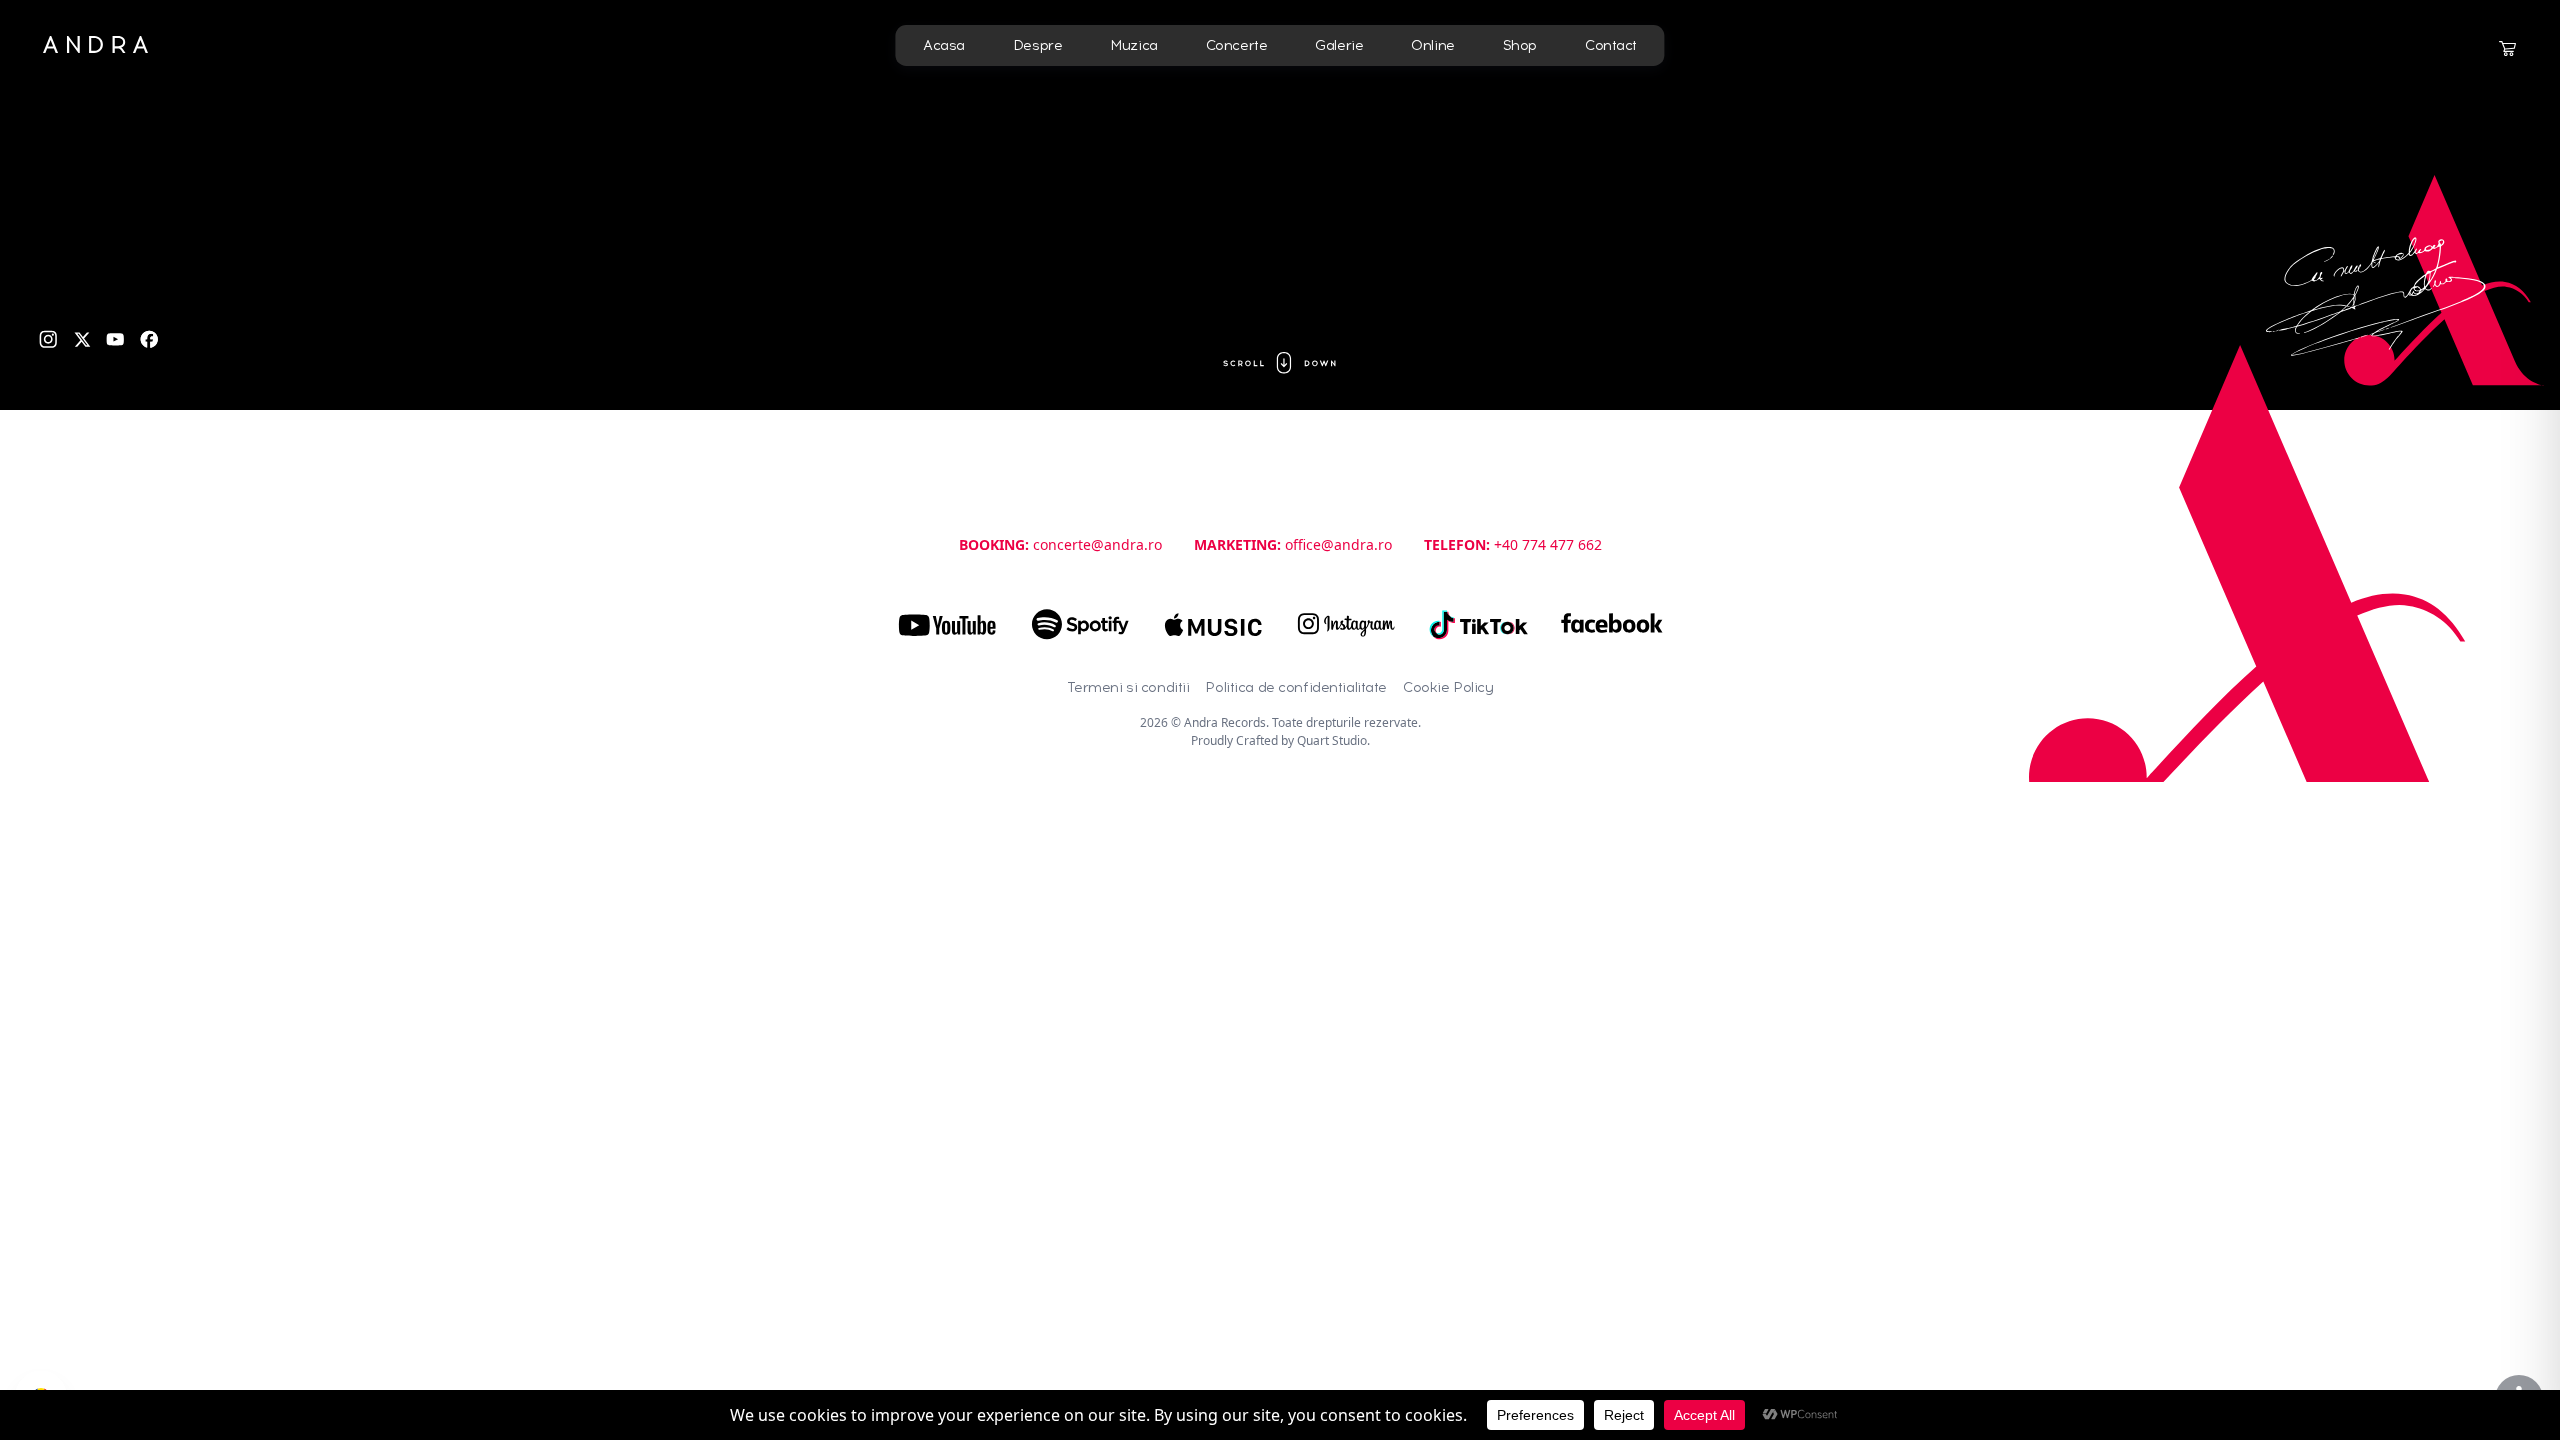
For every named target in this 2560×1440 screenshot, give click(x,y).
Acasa (944, 45)
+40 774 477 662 (1548, 544)
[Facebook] (149, 339)
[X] (82, 339)
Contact (1611, 45)
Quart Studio (1332, 740)
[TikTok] (1479, 625)
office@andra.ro (1338, 544)
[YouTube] (115, 339)
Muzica (1133, 45)
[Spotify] (1080, 625)
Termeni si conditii (1128, 687)
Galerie (1339, 45)
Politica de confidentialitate (1296, 687)
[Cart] (2507, 49)
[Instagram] (48, 339)
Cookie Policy (1448, 687)
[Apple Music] (1213, 625)
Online (1432, 45)
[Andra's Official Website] (95, 44)
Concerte (1237, 45)
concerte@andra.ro (1097, 544)
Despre (1037, 45)
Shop (1520, 45)
